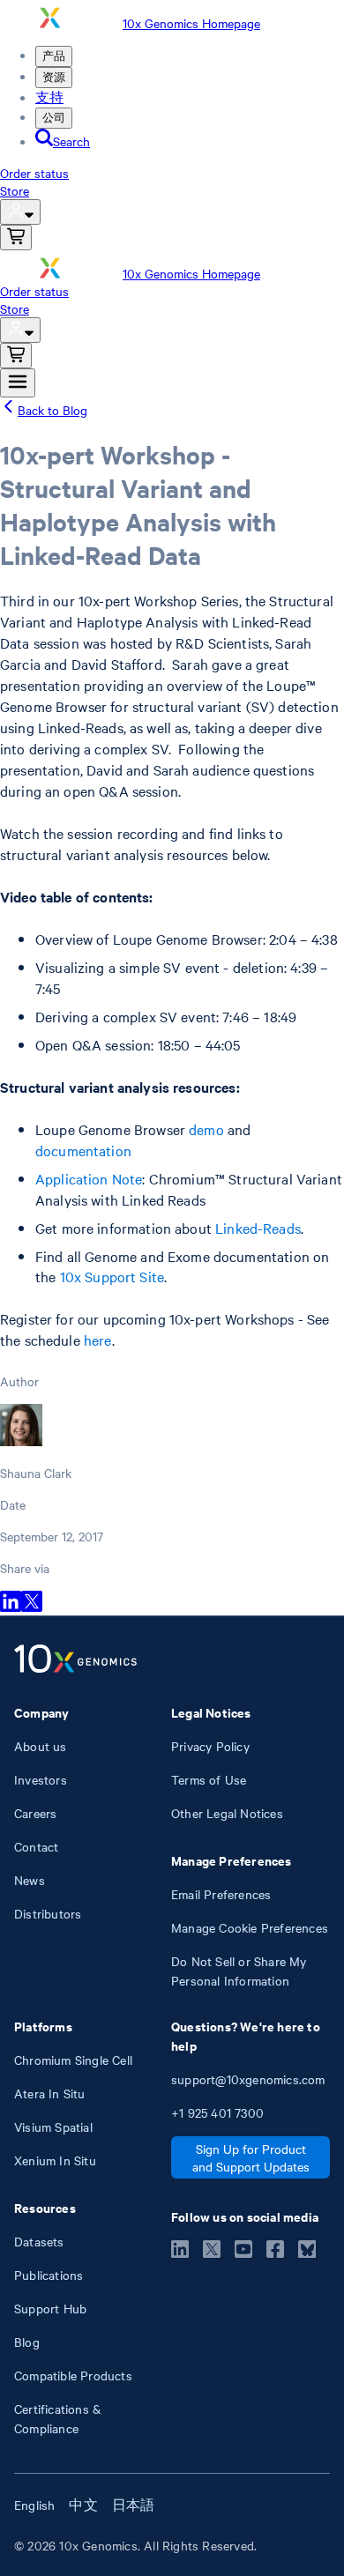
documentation (83, 1150)
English (34, 2505)
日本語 (134, 2505)
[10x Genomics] (75, 1660)
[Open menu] (18, 383)
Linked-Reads (258, 1228)
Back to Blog (52, 410)
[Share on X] (32, 1607)
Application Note (89, 1178)
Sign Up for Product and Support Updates (251, 2157)
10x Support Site (112, 1276)
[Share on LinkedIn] (11, 1607)
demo (206, 1129)
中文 (83, 2505)
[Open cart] (16, 238)
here (98, 1340)
